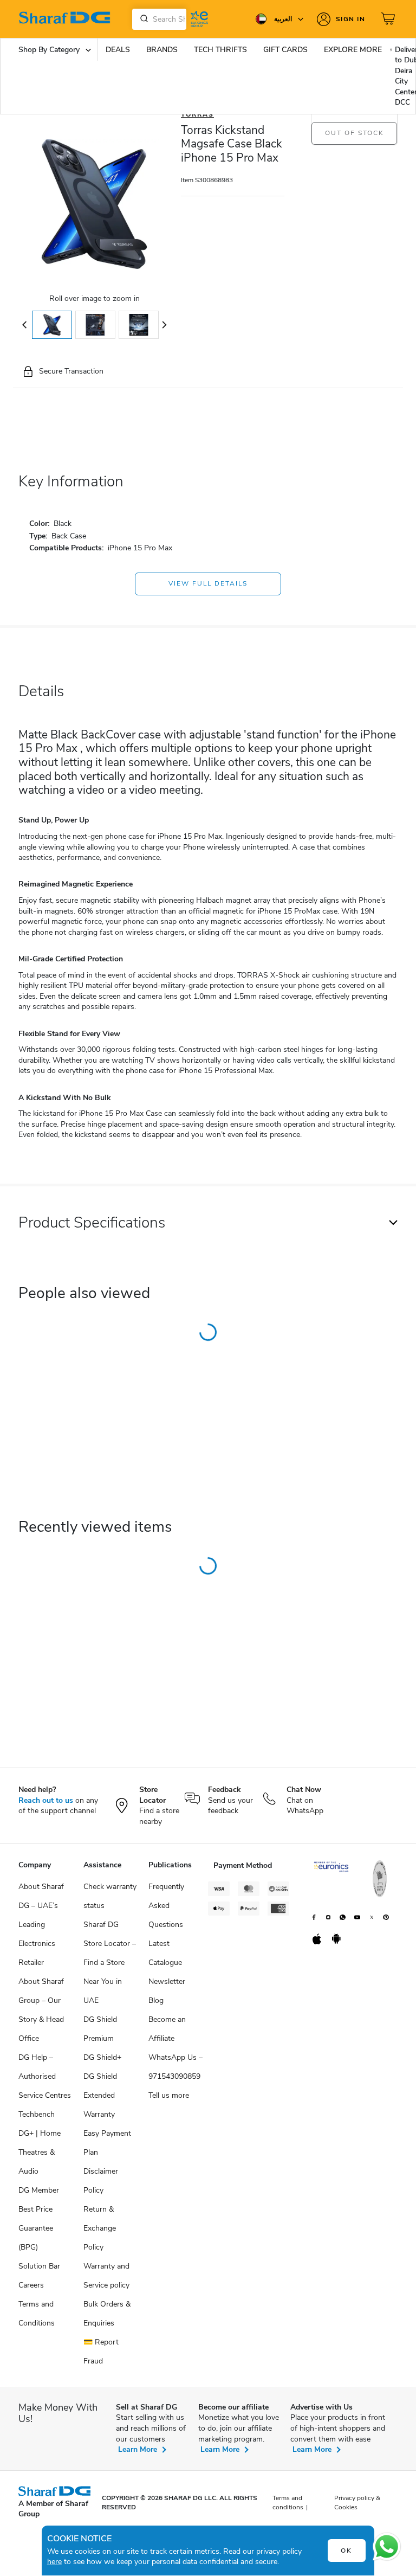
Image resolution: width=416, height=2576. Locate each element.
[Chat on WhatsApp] (387, 2547)
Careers (31, 2285)
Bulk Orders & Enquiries (107, 2314)
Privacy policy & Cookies (357, 2503)
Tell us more (169, 2095)
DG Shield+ (102, 2057)
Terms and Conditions (37, 2314)
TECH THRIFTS (220, 50)
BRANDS (162, 50)
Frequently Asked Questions (166, 1906)
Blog (156, 2000)
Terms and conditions (288, 2503)
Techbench (37, 2114)
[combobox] (159, 19)
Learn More (138, 2449)
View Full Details (208, 583)
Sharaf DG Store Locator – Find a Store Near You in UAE (110, 1962)
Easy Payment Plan (107, 2143)
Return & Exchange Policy (100, 2228)
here (54, 2562)
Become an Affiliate (167, 2029)
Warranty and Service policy (106, 2276)
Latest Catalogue (165, 1953)
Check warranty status (110, 1896)
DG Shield (100, 2076)
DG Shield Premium (100, 2029)
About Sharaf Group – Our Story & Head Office (41, 2010)
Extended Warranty (99, 2105)
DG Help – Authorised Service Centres (45, 2076)
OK (346, 2551)
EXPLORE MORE (353, 50)
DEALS (118, 50)
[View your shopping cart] (389, 19)
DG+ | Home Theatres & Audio (40, 2152)
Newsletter (167, 1981)
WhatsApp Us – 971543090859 (175, 2067)
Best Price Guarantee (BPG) (36, 2228)
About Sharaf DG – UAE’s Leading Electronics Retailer (41, 1925)
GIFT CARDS (285, 50)
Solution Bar (39, 2266)
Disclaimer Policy (101, 2181)
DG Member (39, 2190)
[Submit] (142, 19)
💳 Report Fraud (101, 2352)
